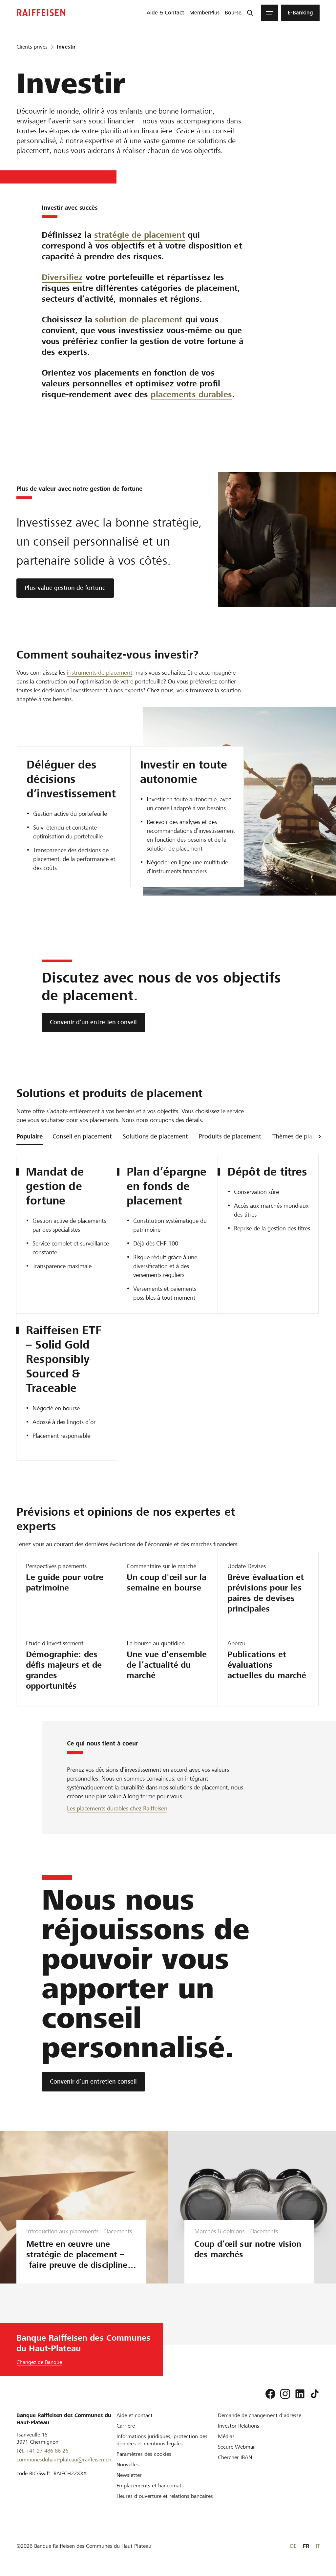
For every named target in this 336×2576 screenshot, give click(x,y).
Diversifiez (62, 277)
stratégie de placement (140, 235)
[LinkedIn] (300, 2394)
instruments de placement (100, 672)
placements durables (191, 394)
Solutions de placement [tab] (155, 1136)
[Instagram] (285, 2394)
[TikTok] (315, 2394)
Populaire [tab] (30, 1136)
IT (318, 2546)
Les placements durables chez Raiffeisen (117, 1808)
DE (293, 2546)
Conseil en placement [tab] (82, 1136)
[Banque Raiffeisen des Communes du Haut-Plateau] (41, 13)
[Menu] (269, 13)
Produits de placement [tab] (230, 1136)
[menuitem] (165, 13)
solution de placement (139, 320)
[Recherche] (250, 13)
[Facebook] (270, 2394)
